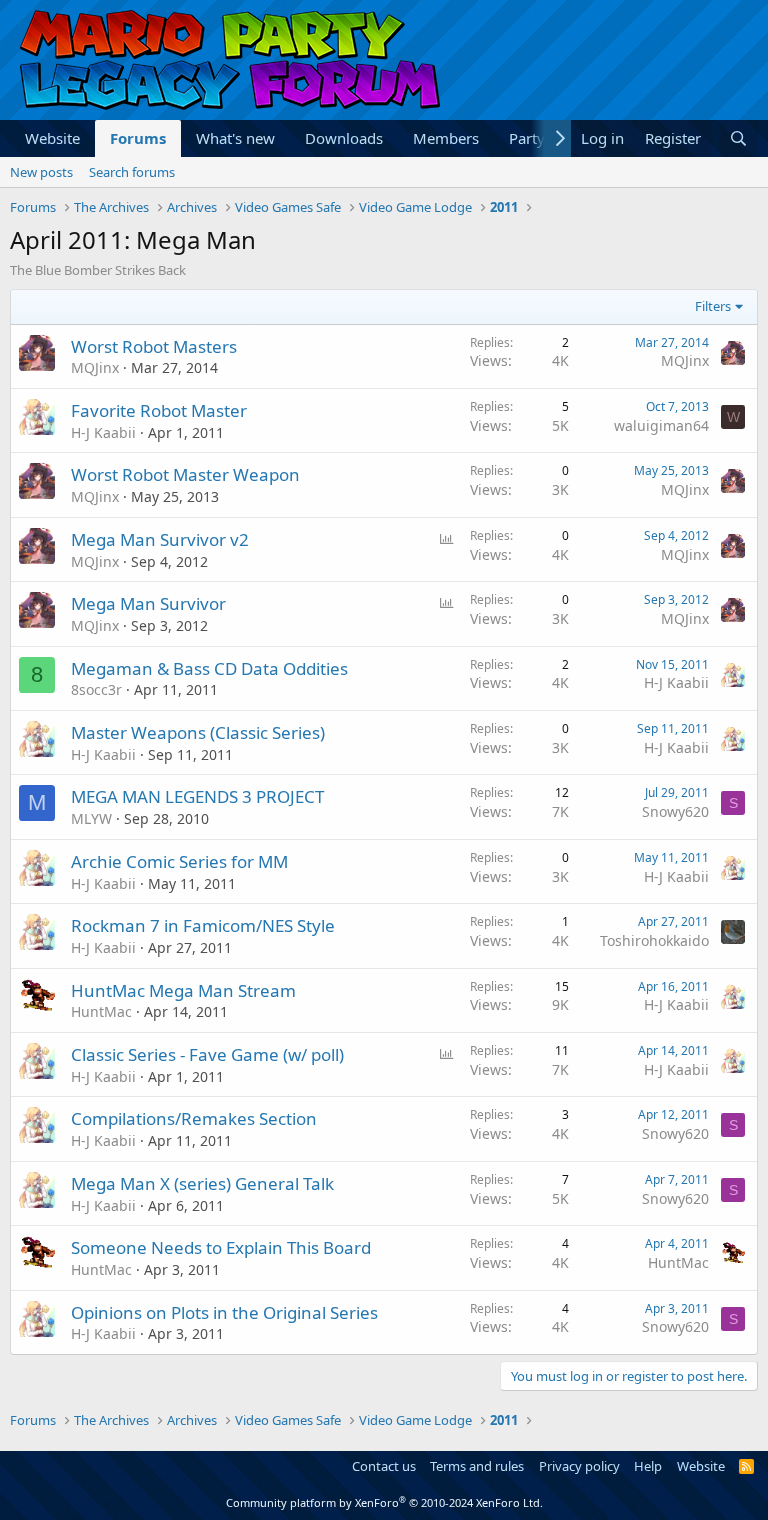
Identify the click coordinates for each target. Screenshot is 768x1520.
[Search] (738, 138)
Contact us (384, 1466)
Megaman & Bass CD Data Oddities (209, 668)
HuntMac (101, 1011)
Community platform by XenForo (384, 1502)
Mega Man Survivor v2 (160, 539)
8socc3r (96, 689)
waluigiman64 (661, 425)
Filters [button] (713, 306)
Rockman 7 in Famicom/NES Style (203, 925)
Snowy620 (675, 811)
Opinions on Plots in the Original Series (224, 1312)
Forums (138, 138)
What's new (235, 138)
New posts (41, 172)
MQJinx (95, 367)
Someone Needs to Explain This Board (221, 1247)
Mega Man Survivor (148, 603)
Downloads (344, 138)
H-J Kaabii (103, 432)
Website (52, 138)
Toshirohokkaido (654, 940)
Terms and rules (477, 1466)
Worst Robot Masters (154, 346)
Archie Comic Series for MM (179, 861)
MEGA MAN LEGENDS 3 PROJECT (197, 796)
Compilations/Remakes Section (194, 1118)
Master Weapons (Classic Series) (198, 732)
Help (648, 1466)
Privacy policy (579, 1466)
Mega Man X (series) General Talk (202, 1183)
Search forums (132, 172)
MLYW (91, 818)
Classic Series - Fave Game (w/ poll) (207, 1054)
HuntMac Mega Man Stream (183, 990)
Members (446, 138)
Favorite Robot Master (159, 410)
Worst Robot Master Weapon (185, 474)
